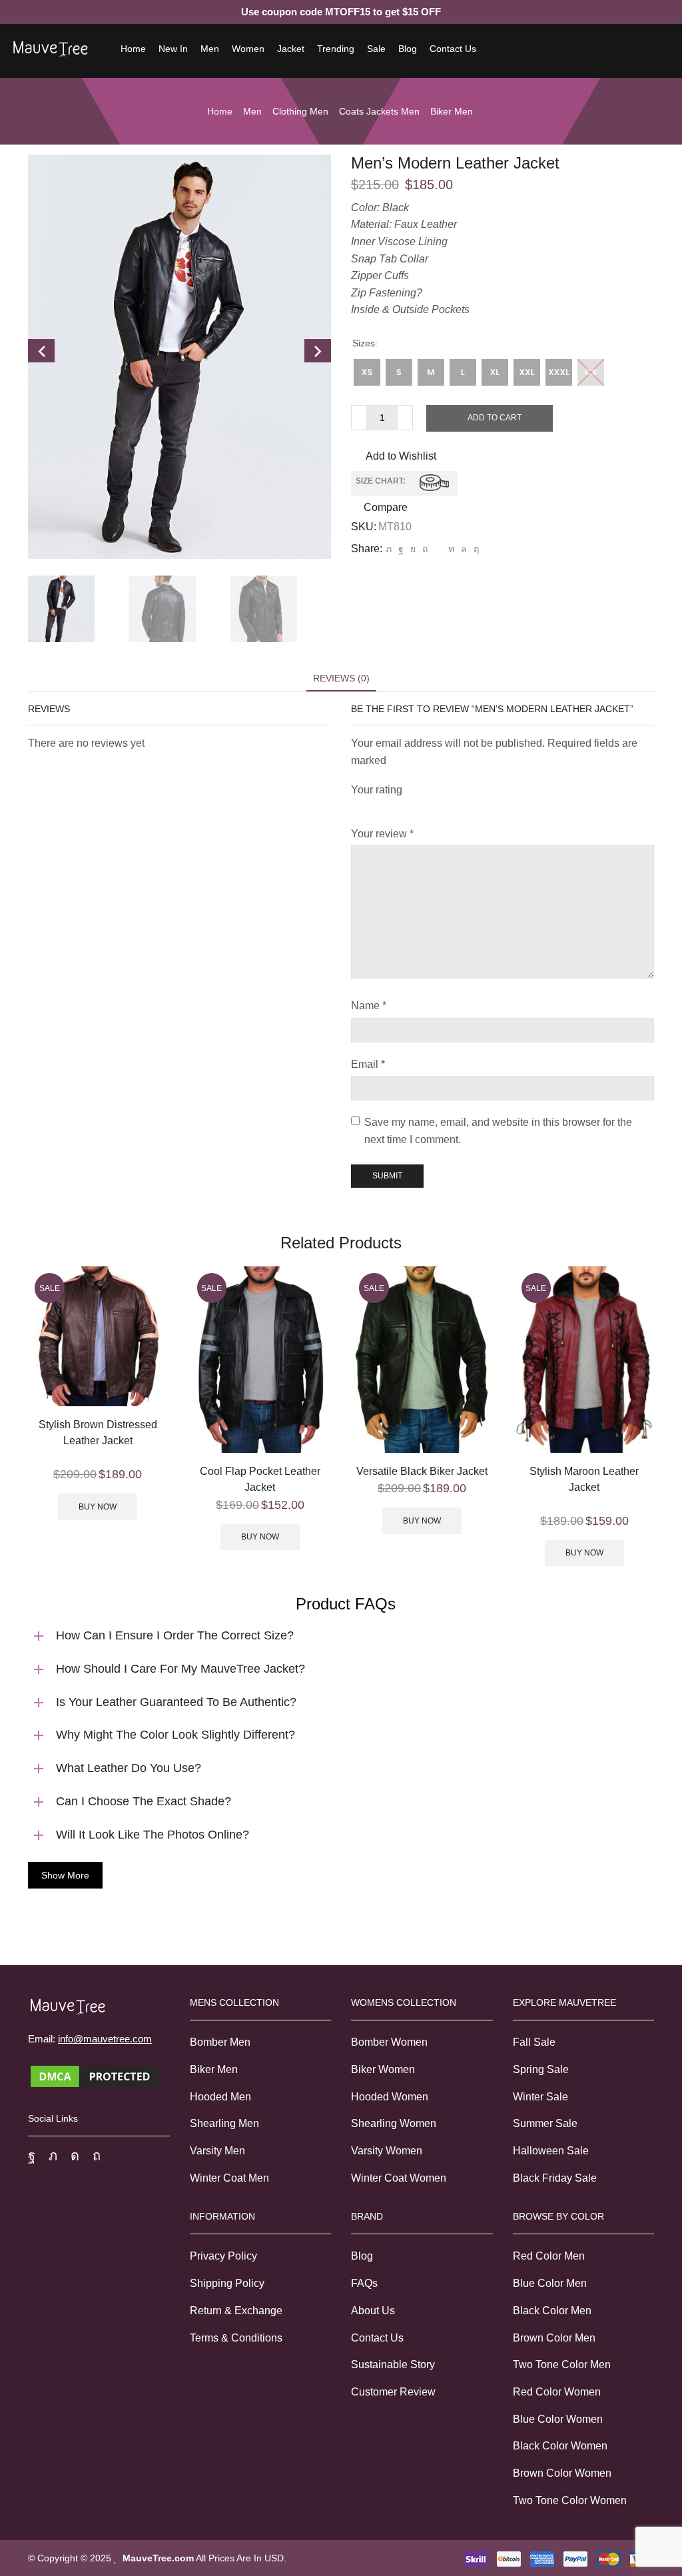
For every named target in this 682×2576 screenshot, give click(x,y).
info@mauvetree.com (105, 2039)
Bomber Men (220, 2042)
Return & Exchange (236, 2311)
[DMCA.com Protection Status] (95, 2075)
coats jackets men (379, 111)
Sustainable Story (393, 2364)
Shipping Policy (227, 2283)
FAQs (364, 2283)
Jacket (291, 49)
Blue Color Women (558, 2419)
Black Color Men (552, 2311)
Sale (376, 49)
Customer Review (393, 2392)
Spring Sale (541, 2069)
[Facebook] (401, 549)
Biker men (452, 111)
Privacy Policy (223, 2256)
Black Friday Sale (555, 2178)
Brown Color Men (554, 2338)
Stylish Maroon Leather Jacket (584, 1479)
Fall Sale (534, 2042)
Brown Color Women (562, 2473)
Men (210, 49)
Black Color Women (560, 2446)
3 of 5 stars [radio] (409, 807)
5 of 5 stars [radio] (493, 807)
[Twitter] (389, 549)
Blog (408, 49)
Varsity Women (387, 2151)
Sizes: (365, 343)
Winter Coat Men (229, 2178)
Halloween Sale (551, 2151)
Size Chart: (381, 482)
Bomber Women (389, 2042)
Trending (336, 49)
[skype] (475, 549)
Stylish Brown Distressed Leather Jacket (98, 1433)
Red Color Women (557, 2392)
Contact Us (453, 49)
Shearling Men (224, 2123)
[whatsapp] (464, 549)
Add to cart (495, 418)
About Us (373, 2311)
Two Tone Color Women (570, 2500)
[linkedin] (451, 549)
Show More (65, 1875)
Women (248, 49)
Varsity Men (217, 2151)
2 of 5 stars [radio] (378, 807)
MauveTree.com (158, 2558)
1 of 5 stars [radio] (355, 807)
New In (173, 49)
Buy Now (98, 1507)
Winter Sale (540, 2097)
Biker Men (214, 2069)
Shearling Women (394, 2123)
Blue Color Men (550, 2283)
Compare (386, 508)
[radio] (367, 372)
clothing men (300, 111)
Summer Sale (545, 2123)
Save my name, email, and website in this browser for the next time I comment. (498, 1131)
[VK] (413, 549)
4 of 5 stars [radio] (448, 807)
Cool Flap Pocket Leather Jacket (260, 1479)
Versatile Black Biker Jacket (422, 1471)
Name (369, 1006)
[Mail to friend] (438, 549)
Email (368, 1064)
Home (133, 49)
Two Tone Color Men (562, 2364)
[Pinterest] (425, 549)
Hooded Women (390, 2097)
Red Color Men (549, 2256)
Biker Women (383, 2069)
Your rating (377, 790)
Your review (382, 834)
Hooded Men (220, 2097)
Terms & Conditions (236, 2338)
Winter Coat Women (399, 2178)
